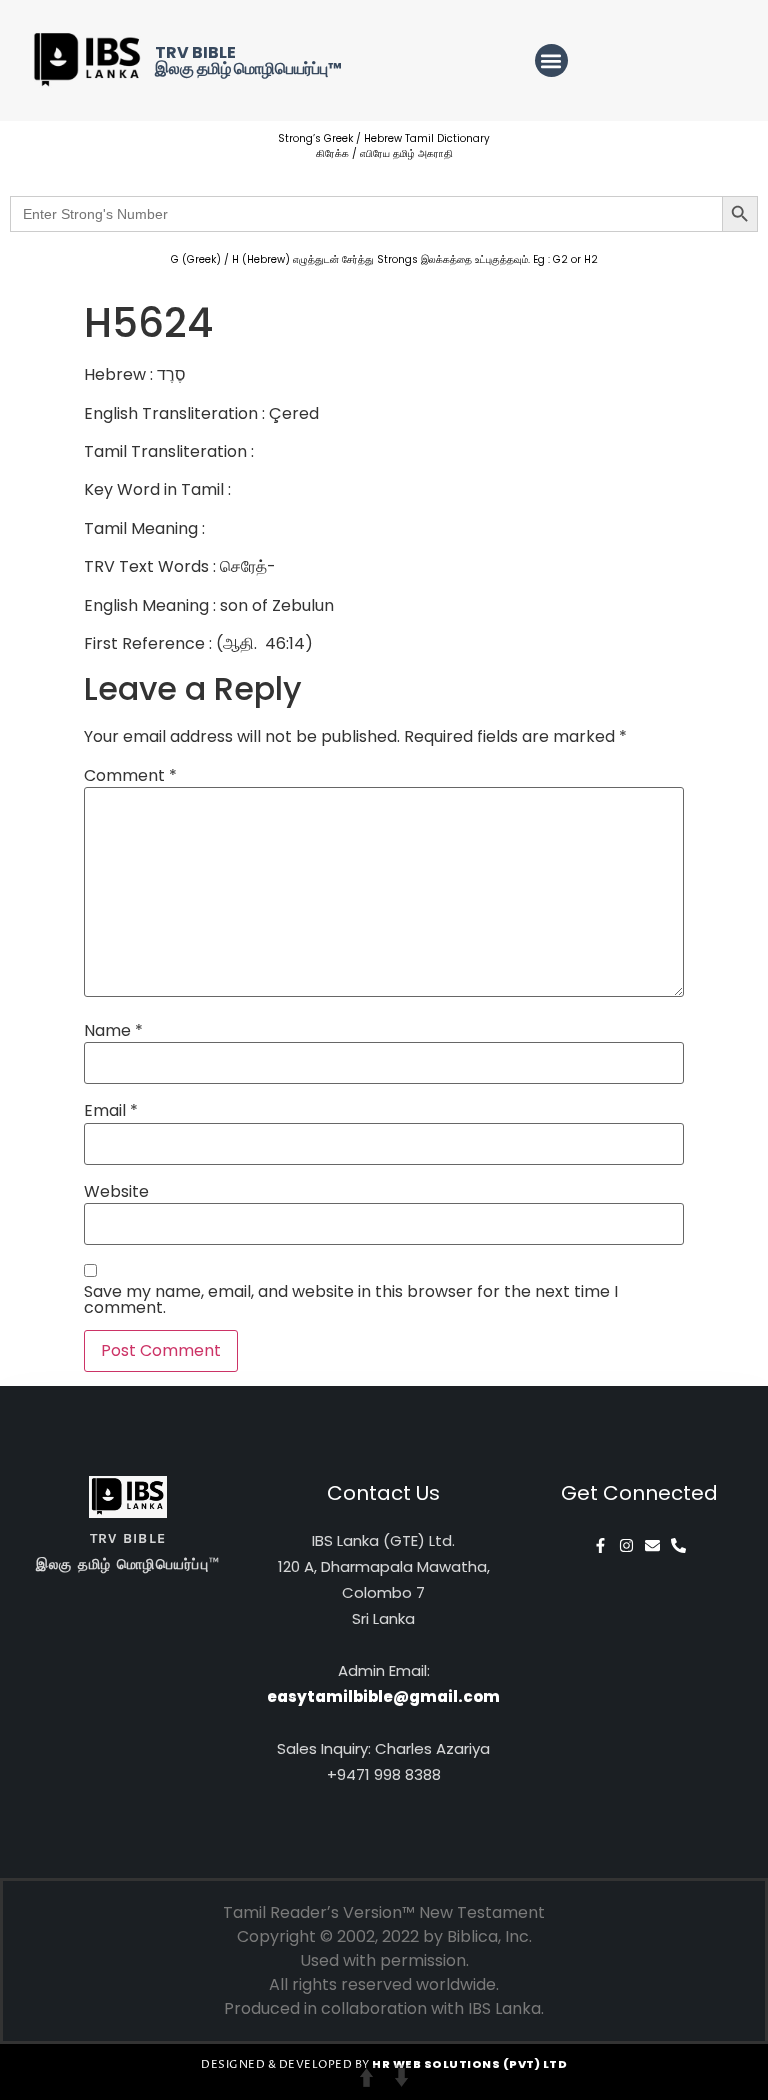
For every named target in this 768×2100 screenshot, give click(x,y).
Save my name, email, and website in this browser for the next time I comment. (351, 1300)
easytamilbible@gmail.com (383, 1696)
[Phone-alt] (678, 1545)
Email (111, 1111)
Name (113, 1031)
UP (366, 2077)
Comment (130, 776)
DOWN (401, 2077)
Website (116, 1192)
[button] (551, 60)
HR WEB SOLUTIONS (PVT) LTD (469, 2064)
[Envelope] (652, 1545)
